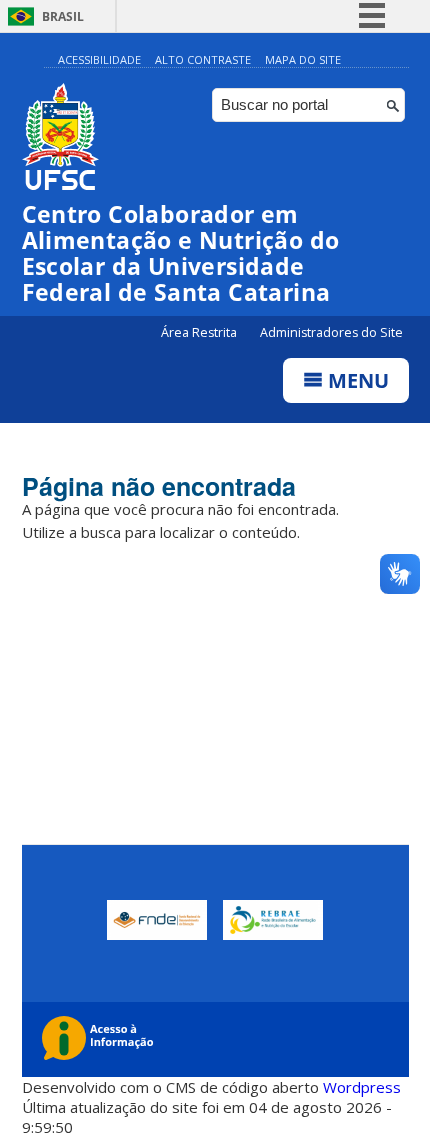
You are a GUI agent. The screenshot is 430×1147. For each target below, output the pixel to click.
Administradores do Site (331, 332)
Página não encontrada (159, 486)
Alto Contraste (203, 59)
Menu (356, 380)
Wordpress (362, 1087)
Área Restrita (200, 332)
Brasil (63, 16)
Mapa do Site (303, 59)
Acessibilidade (99, 59)
